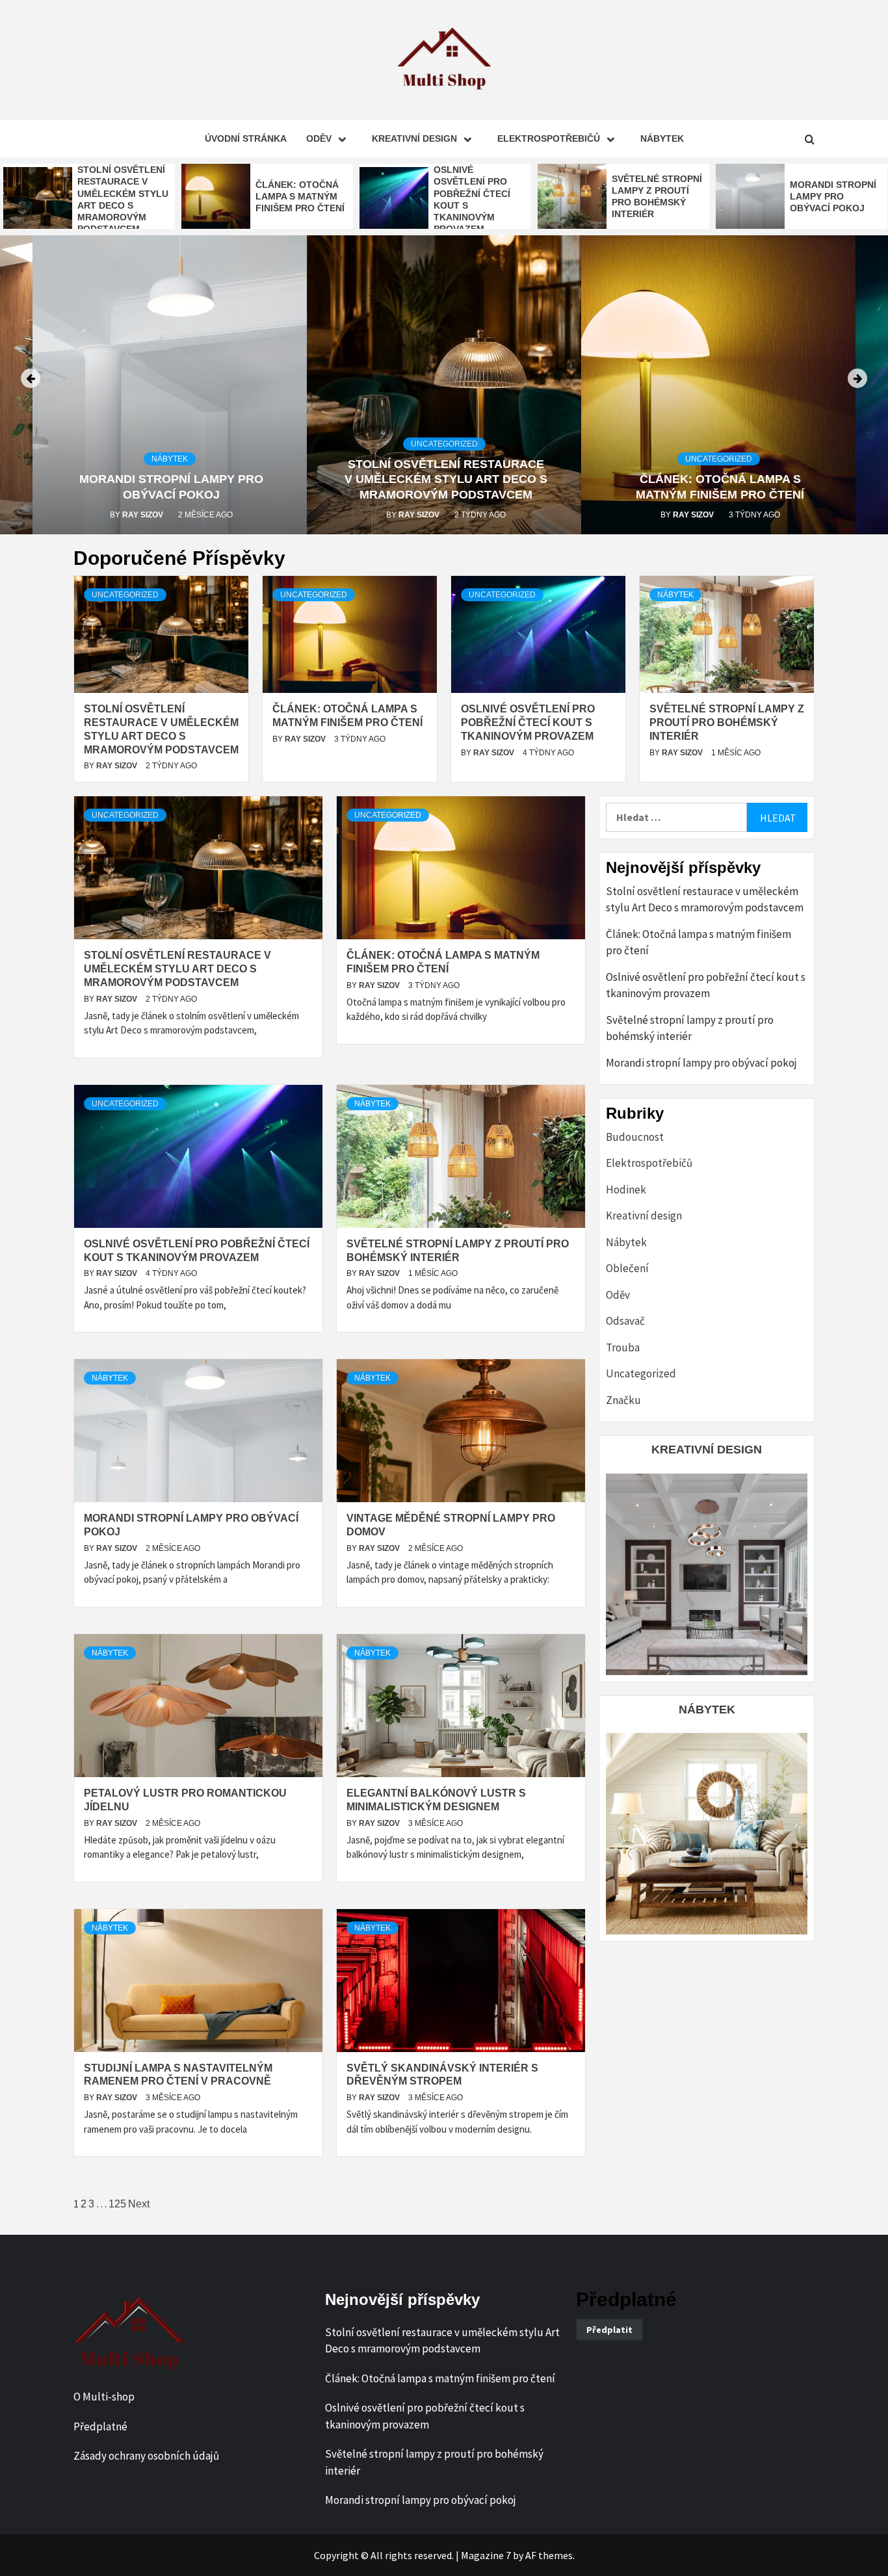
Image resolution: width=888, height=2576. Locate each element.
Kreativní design (414, 138)
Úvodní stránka (246, 138)
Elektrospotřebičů (549, 138)
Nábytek (662, 138)
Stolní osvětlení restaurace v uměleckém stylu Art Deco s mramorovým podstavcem (446, 479)
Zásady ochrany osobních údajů (146, 2456)
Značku (623, 1400)
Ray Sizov (144, 515)
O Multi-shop (104, 2397)
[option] (89, 199)
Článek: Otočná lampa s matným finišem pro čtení (300, 196)
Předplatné (100, 2426)
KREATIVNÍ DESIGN (707, 1450)
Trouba (623, 1347)
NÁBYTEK (707, 1710)
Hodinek (626, 1190)
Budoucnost (635, 1137)
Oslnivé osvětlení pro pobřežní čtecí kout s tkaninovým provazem (528, 722)
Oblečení (627, 1268)
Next (139, 2204)
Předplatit (609, 2330)
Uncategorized (444, 444)
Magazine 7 (486, 2555)
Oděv (319, 138)
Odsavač (625, 1321)
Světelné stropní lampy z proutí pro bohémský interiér (727, 722)
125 (117, 2204)
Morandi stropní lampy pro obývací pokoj (833, 196)
